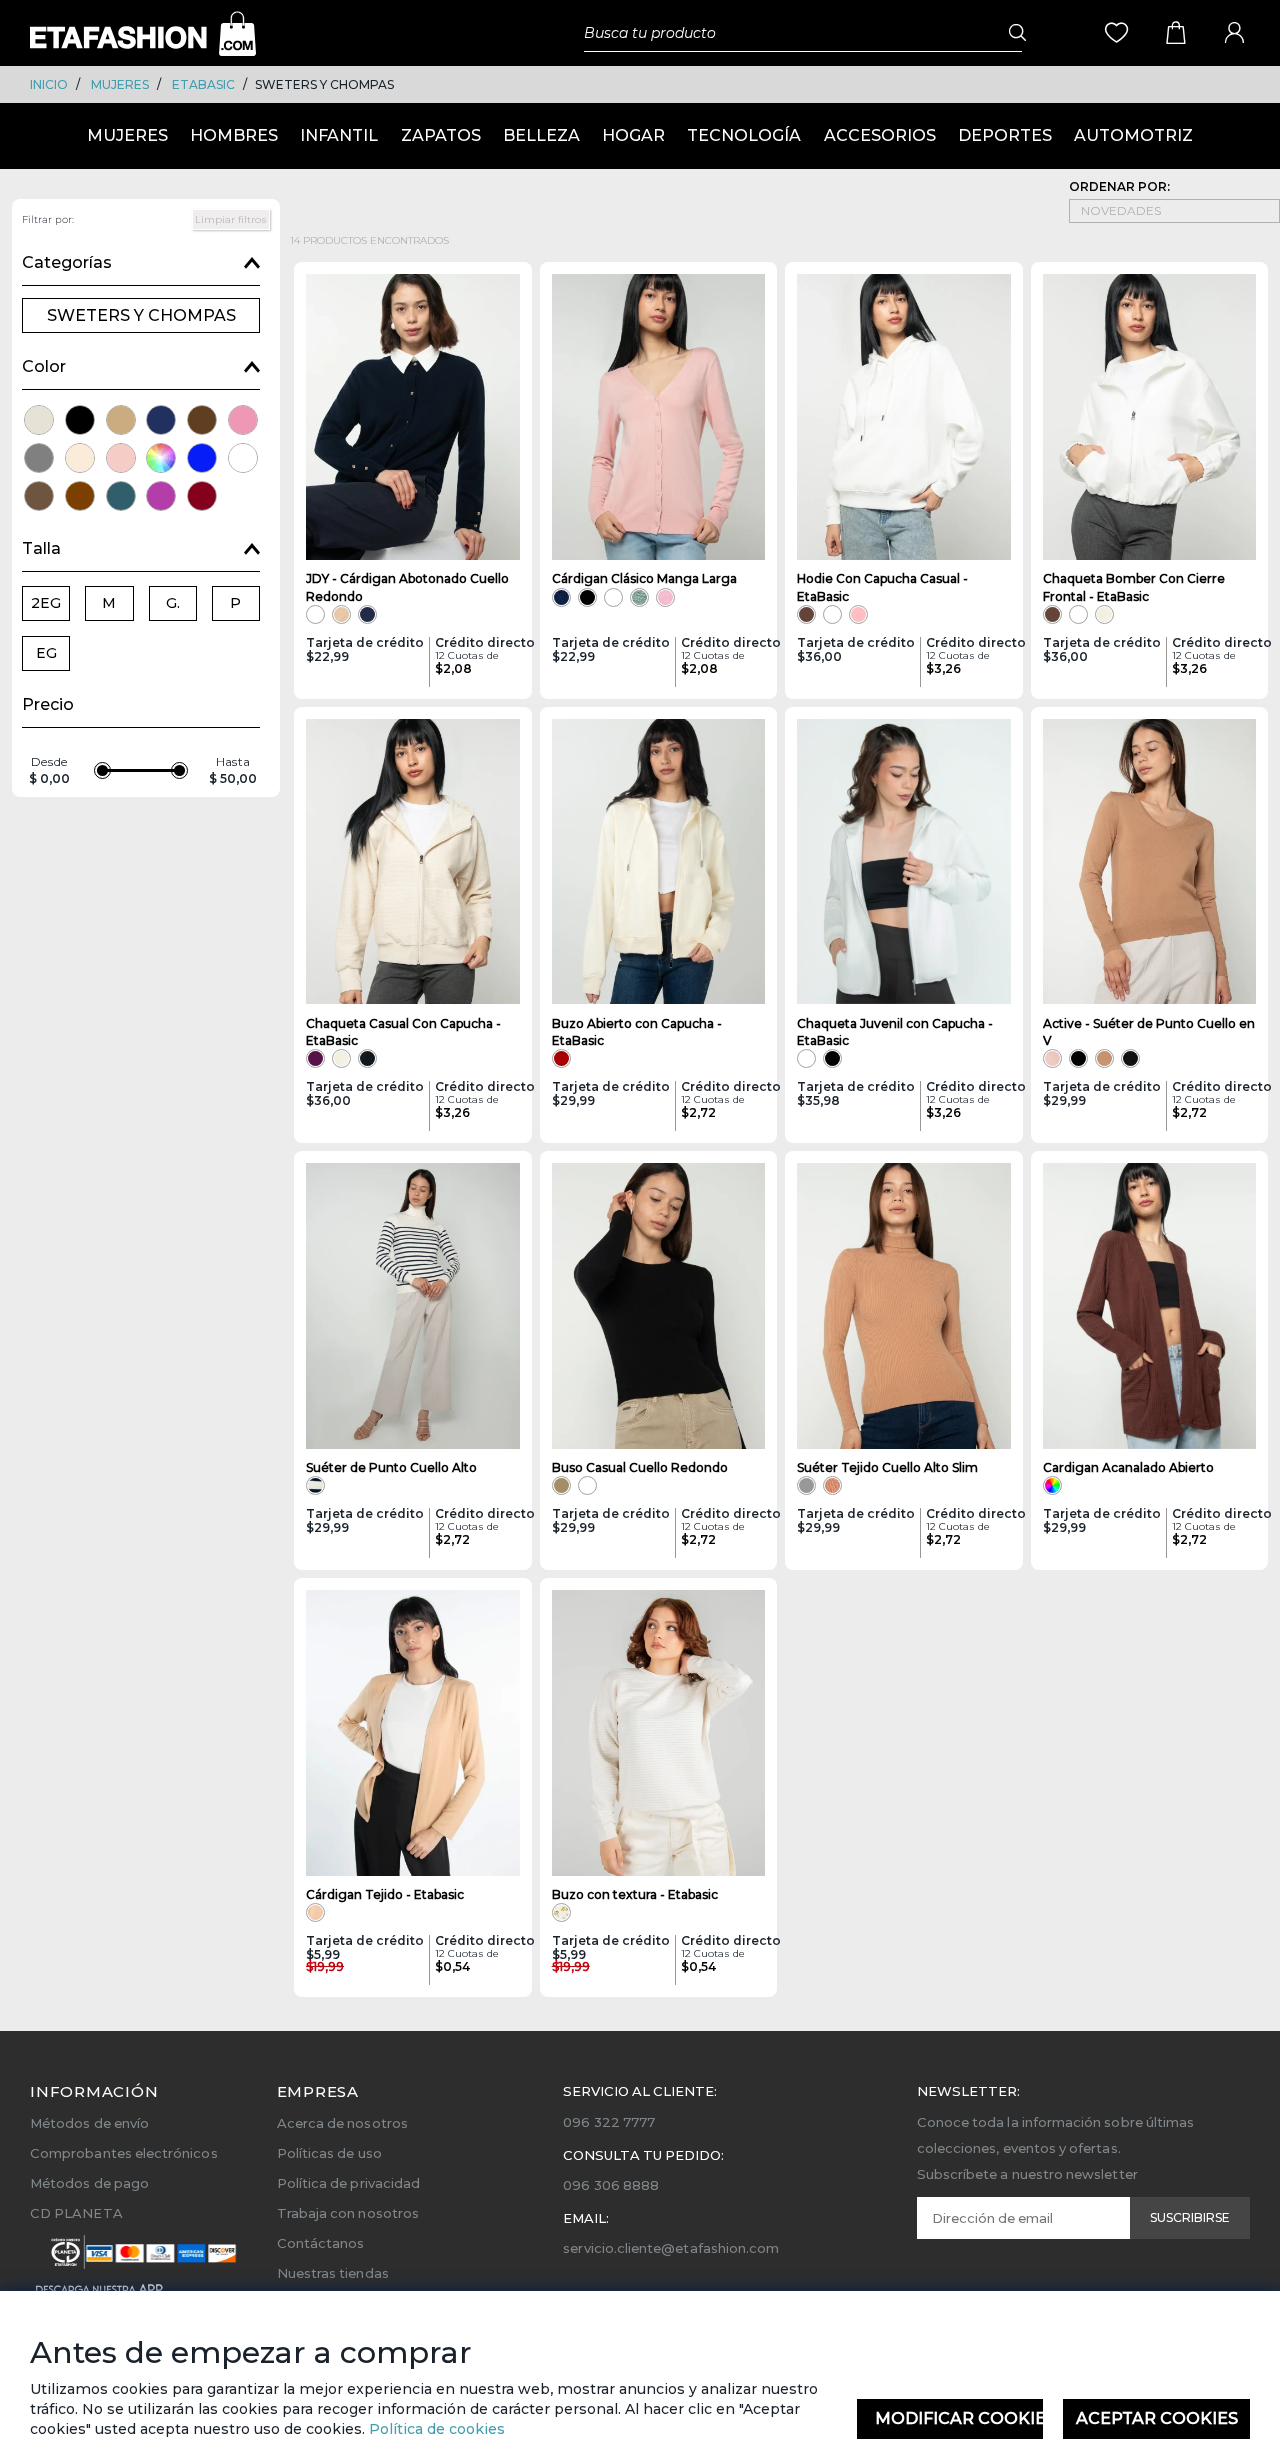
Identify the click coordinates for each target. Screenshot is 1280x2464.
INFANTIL (339, 135)
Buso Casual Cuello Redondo (640, 1467)
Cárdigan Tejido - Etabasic (385, 1894)
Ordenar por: (1119, 186)
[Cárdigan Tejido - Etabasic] (413, 1733)
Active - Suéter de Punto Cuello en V (1149, 1032)
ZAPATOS (441, 135)
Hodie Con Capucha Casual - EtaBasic (882, 587)
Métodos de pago (89, 2183)
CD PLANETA (76, 2213)
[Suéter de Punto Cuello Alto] (413, 1306)
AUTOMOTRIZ (1133, 135)
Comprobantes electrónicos (124, 2153)
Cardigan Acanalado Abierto (1128, 1467)
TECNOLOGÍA (744, 135)
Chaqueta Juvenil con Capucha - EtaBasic (895, 1032)
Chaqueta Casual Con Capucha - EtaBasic (403, 1032)
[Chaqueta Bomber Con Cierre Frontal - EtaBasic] (1150, 417)
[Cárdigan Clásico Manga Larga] (659, 417)
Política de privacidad (348, 2183)
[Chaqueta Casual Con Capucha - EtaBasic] (413, 862)
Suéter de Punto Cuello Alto (391, 1467)
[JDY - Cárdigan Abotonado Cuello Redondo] (413, 417)
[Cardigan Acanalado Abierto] (1150, 1306)
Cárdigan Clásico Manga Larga (644, 578)
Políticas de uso (329, 2153)
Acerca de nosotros (342, 2123)
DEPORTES (1005, 135)
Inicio (49, 84)
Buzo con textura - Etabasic (635, 1894)
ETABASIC (203, 84)
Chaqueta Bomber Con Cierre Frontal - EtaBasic (1134, 587)
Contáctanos (321, 2243)
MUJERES (120, 84)
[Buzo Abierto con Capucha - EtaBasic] (659, 862)
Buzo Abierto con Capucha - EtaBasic (637, 1032)
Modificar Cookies (959, 2418)
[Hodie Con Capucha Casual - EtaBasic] (904, 417)
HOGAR (633, 135)
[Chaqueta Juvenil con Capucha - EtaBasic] (904, 862)
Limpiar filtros (231, 219)
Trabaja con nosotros (348, 2213)
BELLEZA (541, 135)
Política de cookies (435, 2429)
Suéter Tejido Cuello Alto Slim (887, 1467)
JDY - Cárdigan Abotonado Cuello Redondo (407, 587)
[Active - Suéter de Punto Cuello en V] (1150, 862)
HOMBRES (234, 135)
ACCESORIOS (880, 135)
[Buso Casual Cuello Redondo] (659, 1306)
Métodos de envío (89, 2123)
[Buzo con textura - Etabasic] (659, 1733)
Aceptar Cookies (1157, 2418)
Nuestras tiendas (333, 2273)
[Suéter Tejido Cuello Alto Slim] (904, 1306)
